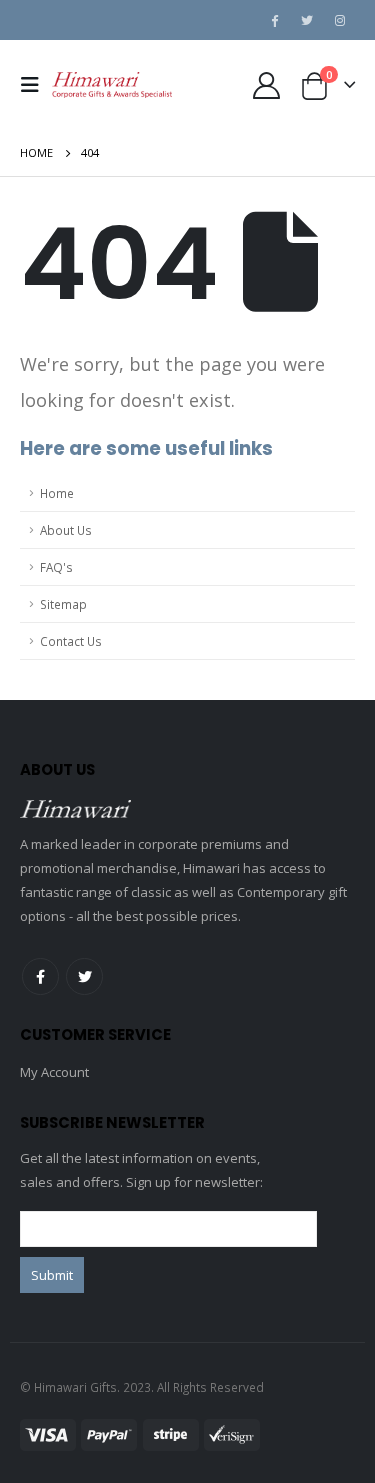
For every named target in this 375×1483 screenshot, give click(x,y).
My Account (54, 1072)
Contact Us (71, 641)
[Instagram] (340, 20)
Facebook (40, 976)
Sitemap (63, 604)
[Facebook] (274, 20)
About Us (66, 530)
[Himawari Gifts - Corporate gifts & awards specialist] (112, 85)
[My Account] (266, 85)
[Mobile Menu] (36, 85)
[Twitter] (307, 20)
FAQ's (56, 567)
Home (57, 493)
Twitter (84, 976)
